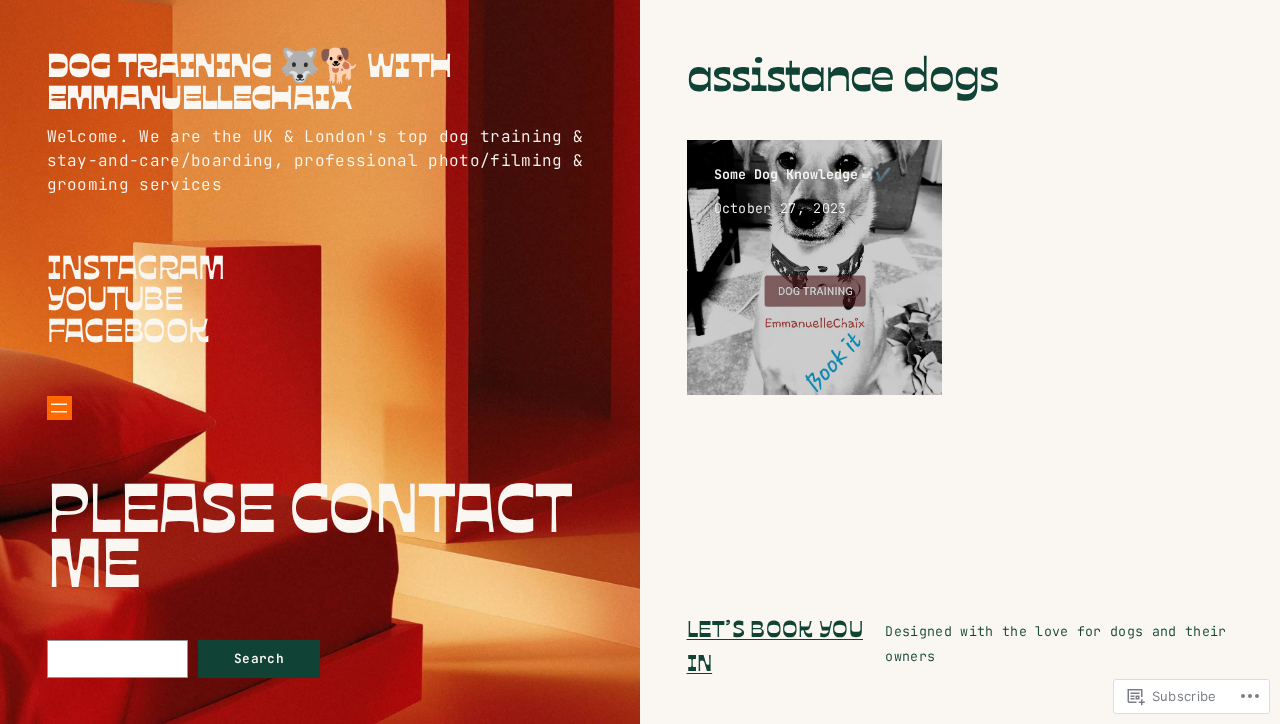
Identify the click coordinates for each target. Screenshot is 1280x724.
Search (259, 658)
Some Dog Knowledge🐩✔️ (803, 174)
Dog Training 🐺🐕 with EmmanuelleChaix (249, 79)
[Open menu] (59, 408)
